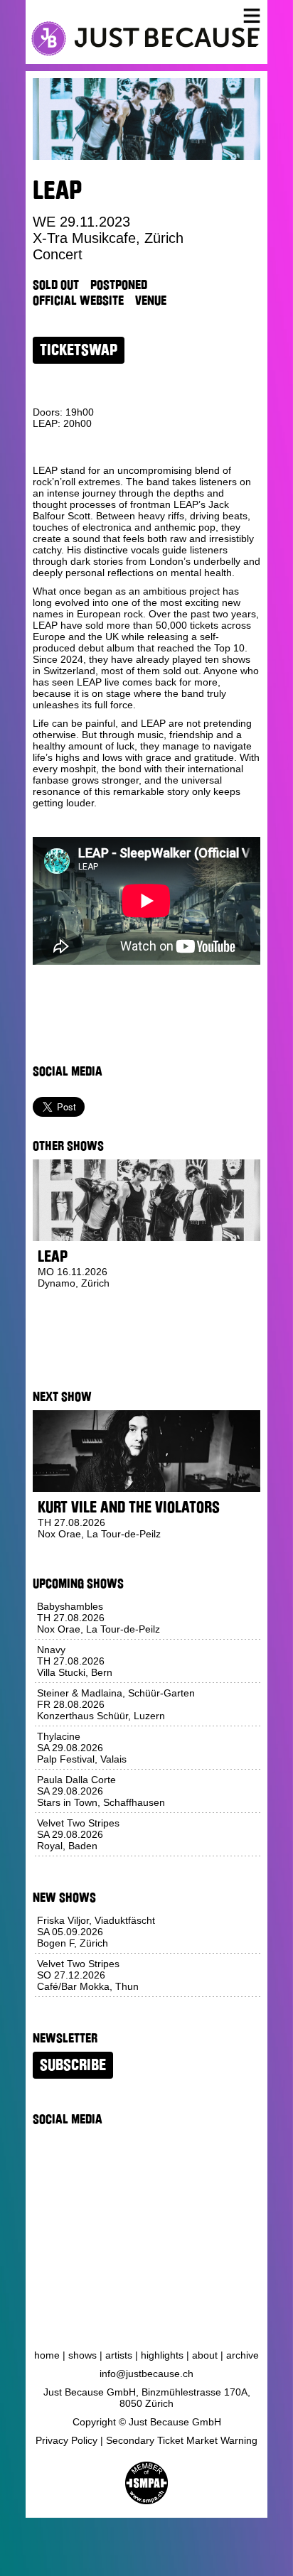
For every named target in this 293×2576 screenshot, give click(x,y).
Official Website (78, 301)
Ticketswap (79, 350)
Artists (119, 2355)
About (205, 2355)
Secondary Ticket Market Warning (182, 2440)
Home (47, 2355)
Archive (243, 2355)
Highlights (162, 2355)
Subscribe (73, 2065)
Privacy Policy (66, 2440)
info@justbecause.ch (146, 2374)
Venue (151, 301)
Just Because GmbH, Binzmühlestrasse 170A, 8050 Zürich (147, 2398)
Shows (82, 2355)
